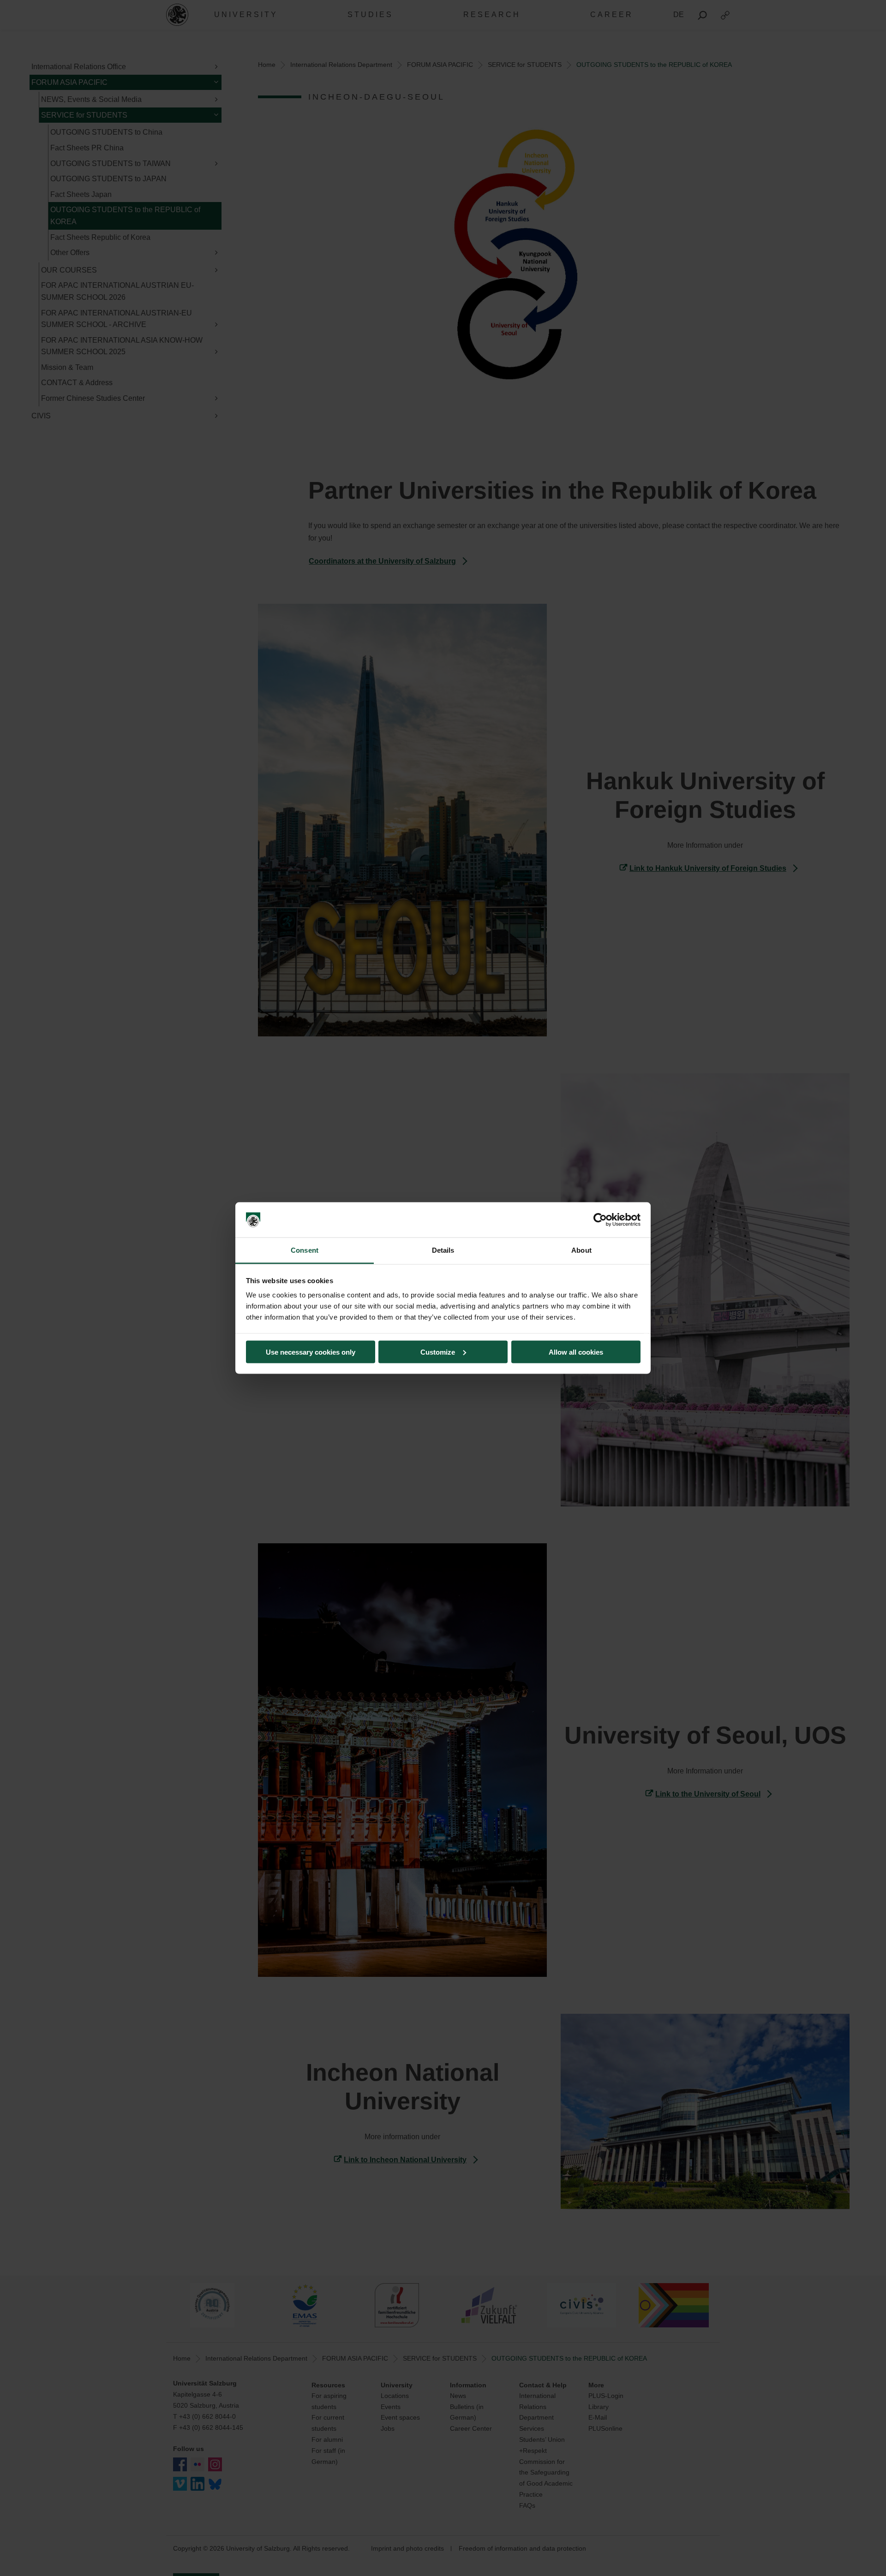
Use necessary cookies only (311, 1352)
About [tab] (581, 1250)
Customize (438, 1352)
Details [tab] (443, 1250)
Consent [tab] (305, 1250)
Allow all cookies (576, 1352)
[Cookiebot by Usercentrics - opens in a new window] (600, 1220)
